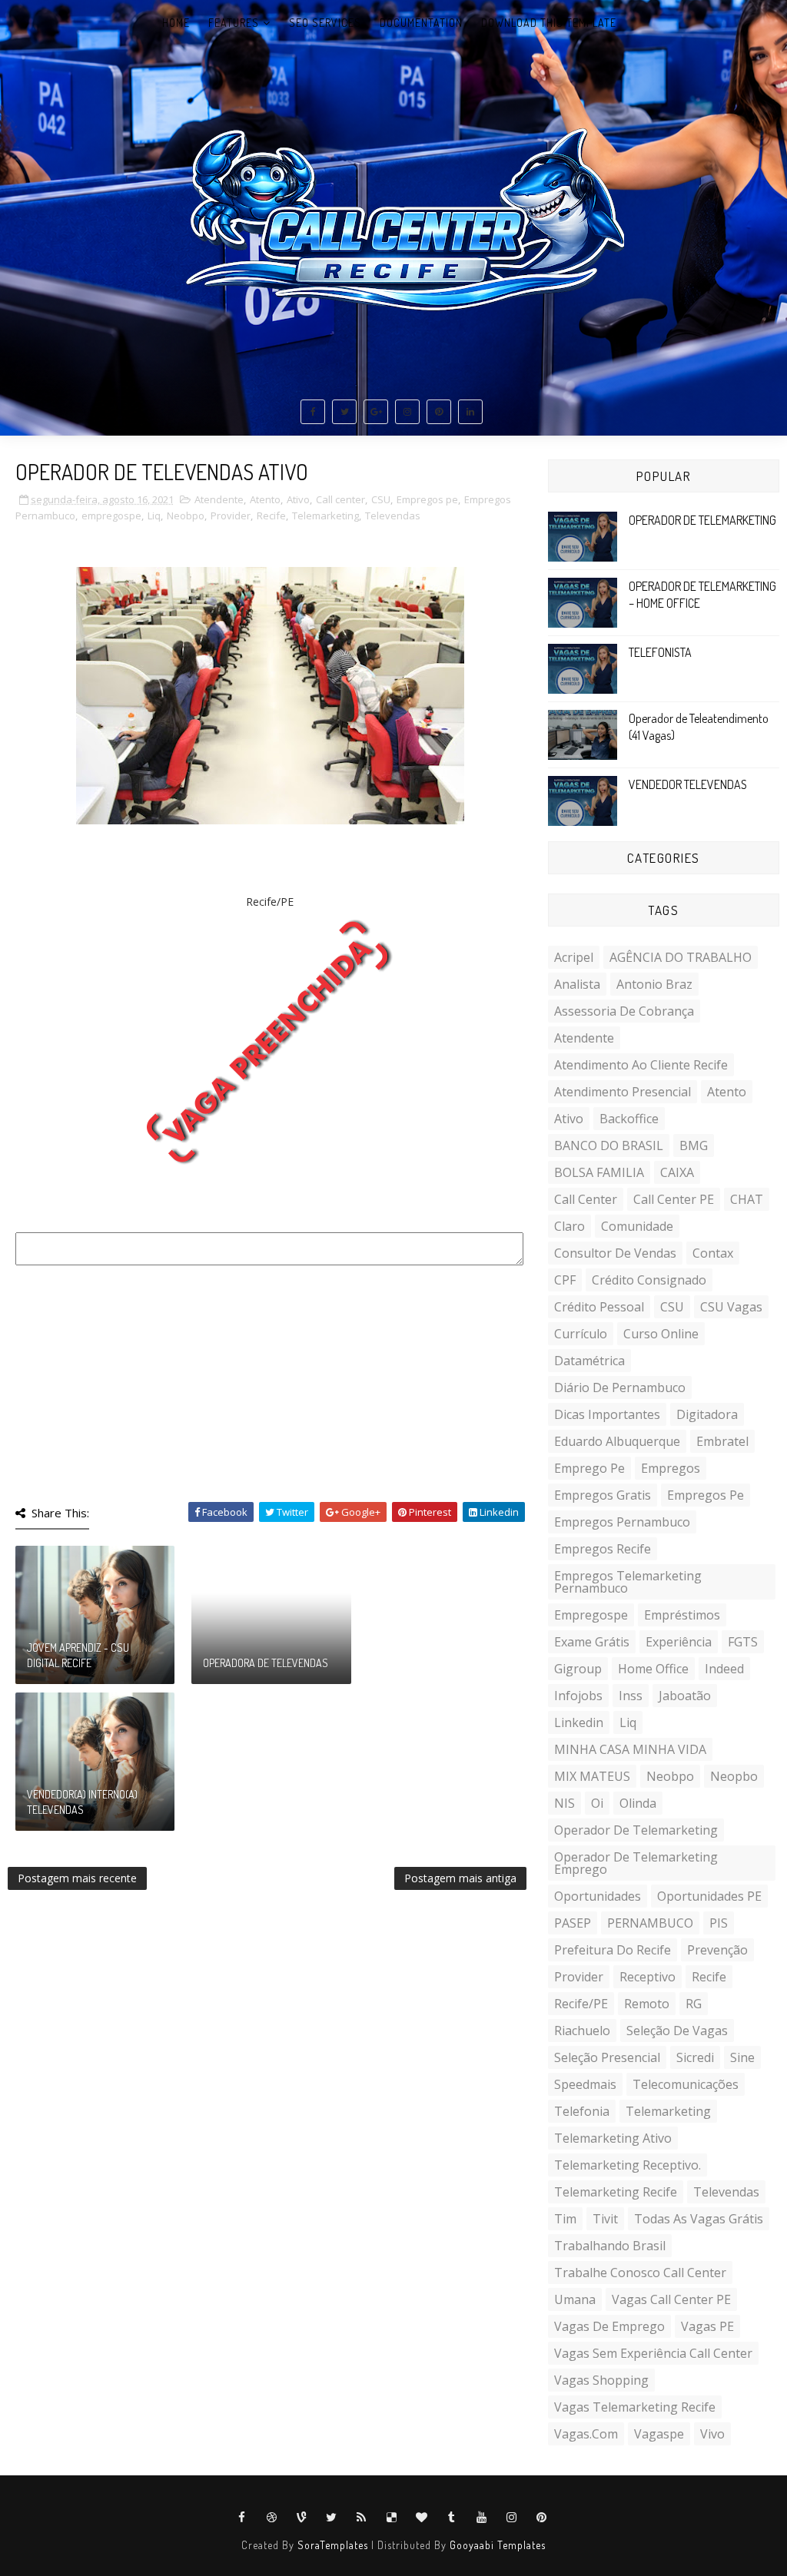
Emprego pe (589, 1468)
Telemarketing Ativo (613, 2138)
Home (176, 23)
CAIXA (677, 1172)
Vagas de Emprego (609, 2326)
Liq (154, 516)
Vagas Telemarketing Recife (635, 2407)
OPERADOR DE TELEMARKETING (702, 520)
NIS (565, 1803)
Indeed (724, 1669)
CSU (381, 499)
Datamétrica (589, 1361)
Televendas (393, 516)
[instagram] (407, 412)
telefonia (582, 2111)
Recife (271, 516)
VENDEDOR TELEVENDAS (688, 784)
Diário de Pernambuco (620, 1387)
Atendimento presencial (623, 1092)
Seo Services (325, 23)
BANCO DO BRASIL (609, 1145)
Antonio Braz (654, 984)
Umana (575, 2299)
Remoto (647, 2004)
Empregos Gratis (603, 1495)
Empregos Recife (603, 1549)
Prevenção (717, 1950)
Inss (631, 1696)
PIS (719, 1923)
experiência (679, 1642)
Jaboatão (685, 1696)
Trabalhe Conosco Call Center (640, 2273)
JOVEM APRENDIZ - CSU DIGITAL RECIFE (78, 1655)
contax (713, 1253)
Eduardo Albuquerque (617, 1441)
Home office (653, 1669)
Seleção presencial (607, 2057)
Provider (231, 516)
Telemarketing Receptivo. (628, 2165)
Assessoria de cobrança (624, 1011)
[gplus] (376, 412)
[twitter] (344, 412)
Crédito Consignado (649, 1280)
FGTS (743, 1642)
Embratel (722, 1441)
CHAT (747, 1199)
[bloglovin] (422, 2518)
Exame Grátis (592, 1642)
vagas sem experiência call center (653, 2353)
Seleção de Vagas (677, 2031)
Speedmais (585, 2084)
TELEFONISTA (660, 652)
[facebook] (313, 412)
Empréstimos (682, 1615)
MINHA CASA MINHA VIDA (630, 1749)
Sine (742, 2057)
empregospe (111, 516)
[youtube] (482, 2518)
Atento (265, 499)
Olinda (638, 1803)
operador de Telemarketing (636, 1830)
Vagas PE (707, 2326)
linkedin (579, 1722)
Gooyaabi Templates (498, 2545)
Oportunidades (598, 1896)
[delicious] (392, 2518)
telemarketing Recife (616, 2192)
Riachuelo (582, 2031)
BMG (694, 1145)
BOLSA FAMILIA (599, 1172)
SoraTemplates (333, 2545)
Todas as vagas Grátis (699, 2219)
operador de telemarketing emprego (636, 1863)
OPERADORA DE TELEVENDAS (266, 1663)
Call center (340, 499)
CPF (565, 1280)
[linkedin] (470, 412)
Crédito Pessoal (599, 1307)
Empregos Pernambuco (622, 1522)
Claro (569, 1226)
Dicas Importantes (607, 1414)
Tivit (605, 2219)
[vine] (302, 2518)
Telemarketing (325, 516)
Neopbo (734, 1776)
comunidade (637, 1226)
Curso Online (661, 1334)
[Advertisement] (270, 1379)
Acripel (574, 957)
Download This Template (549, 23)
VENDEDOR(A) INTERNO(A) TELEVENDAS (82, 1802)
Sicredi (695, 2057)
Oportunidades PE (709, 1896)
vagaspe (659, 2434)
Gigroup (578, 1669)
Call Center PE (674, 1199)
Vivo (712, 2434)
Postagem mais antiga (460, 1878)
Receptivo (648, 1977)
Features (234, 23)
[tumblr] (452, 2518)
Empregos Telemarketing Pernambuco (628, 1582)
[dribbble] (272, 2518)
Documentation (421, 23)
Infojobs (578, 1696)
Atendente (219, 499)
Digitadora (707, 1414)
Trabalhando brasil (610, 2246)
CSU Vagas (731, 1307)
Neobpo (186, 516)
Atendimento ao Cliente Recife (641, 1065)
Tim (565, 2219)
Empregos (671, 1468)
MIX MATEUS (592, 1776)
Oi (597, 1803)
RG (694, 2004)
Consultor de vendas (615, 1253)
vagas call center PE (671, 2299)
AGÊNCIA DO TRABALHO (681, 957)
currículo (581, 1334)
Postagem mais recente (77, 1878)
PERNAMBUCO (650, 1923)
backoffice (629, 1119)
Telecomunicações (686, 2084)
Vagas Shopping (601, 2380)
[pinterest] (439, 412)
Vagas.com (586, 2434)
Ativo (298, 499)
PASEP (573, 1923)
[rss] (362, 2518)
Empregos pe (427, 499)
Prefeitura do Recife (613, 1950)
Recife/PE (581, 2004)
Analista (577, 984)
